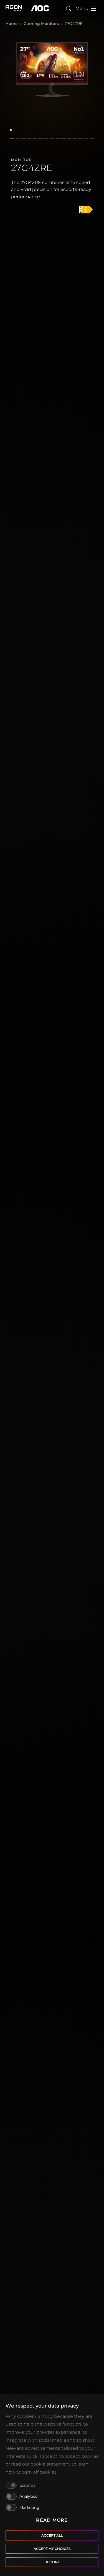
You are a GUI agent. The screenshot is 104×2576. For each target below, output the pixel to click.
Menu (82, 8)
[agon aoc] (27, 8)
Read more (52, 2520)
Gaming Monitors (41, 24)
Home (12, 24)
